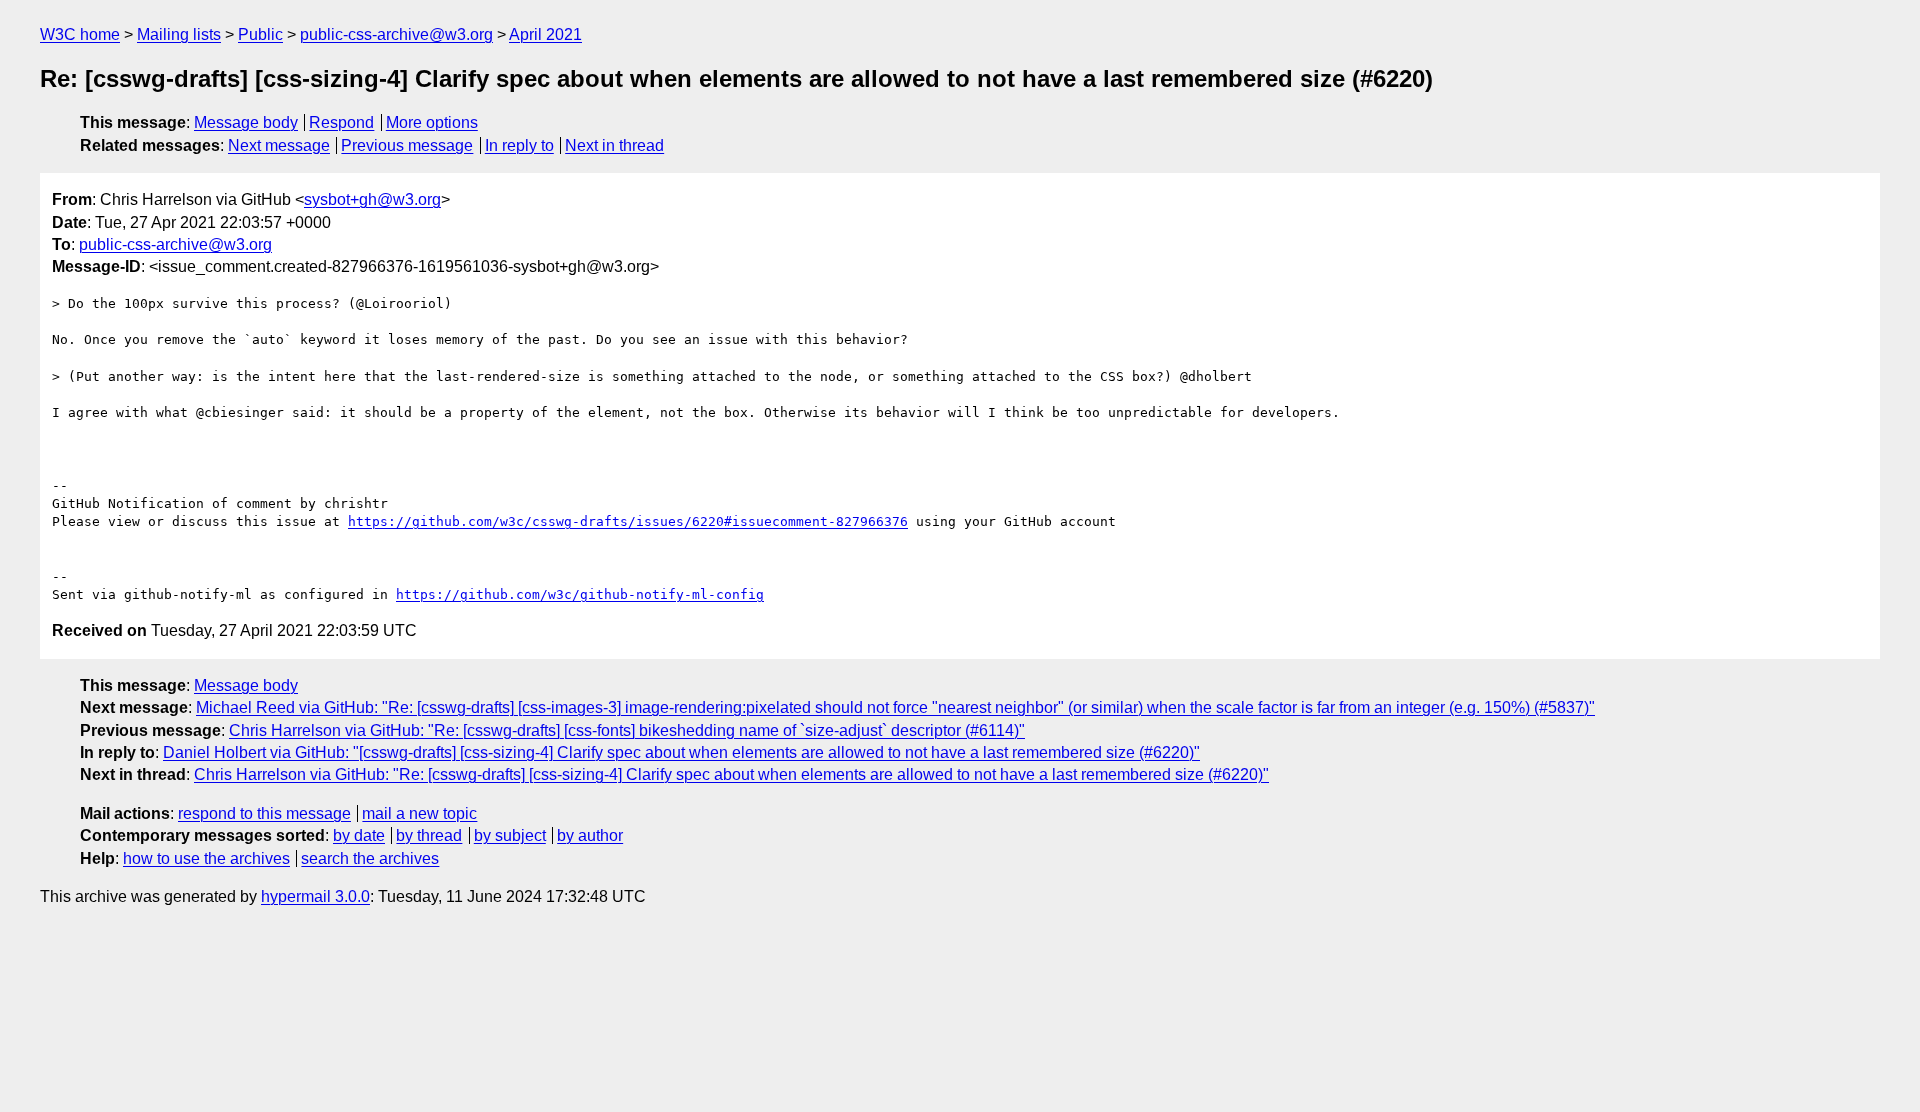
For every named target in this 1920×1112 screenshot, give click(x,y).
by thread (429, 835)
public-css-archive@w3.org (396, 34)
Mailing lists (179, 34)
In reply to (519, 145)
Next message (279, 145)
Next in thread (614, 145)
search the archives (370, 858)
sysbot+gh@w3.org (372, 199)
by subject (510, 835)
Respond (341, 122)
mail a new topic (419, 813)
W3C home (80, 34)
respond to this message (264, 813)
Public (260, 34)
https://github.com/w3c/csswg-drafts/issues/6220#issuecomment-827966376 (628, 521)
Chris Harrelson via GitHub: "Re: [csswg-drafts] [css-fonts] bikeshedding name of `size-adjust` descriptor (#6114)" (627, 730)
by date (359, 835)
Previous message (407, 145)
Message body (246, 122)
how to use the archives (206, 858)
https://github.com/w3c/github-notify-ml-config (580, 594)
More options (432, 122)
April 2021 (545, 34)
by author (590, 835)
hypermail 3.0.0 (315, 896)
